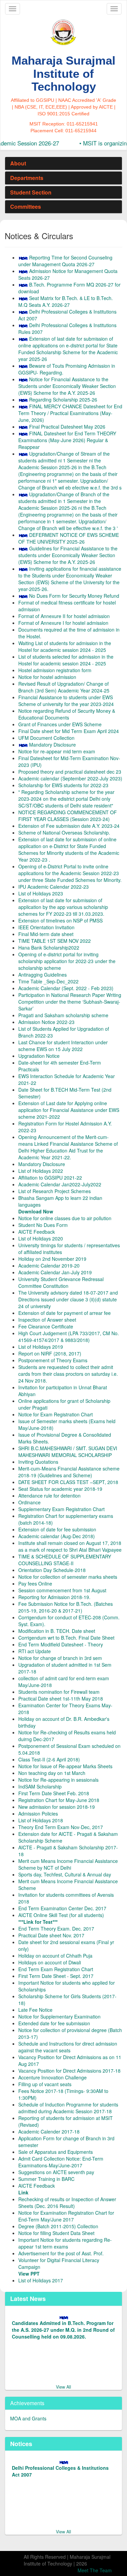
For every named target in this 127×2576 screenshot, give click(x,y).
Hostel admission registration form (55, 670)
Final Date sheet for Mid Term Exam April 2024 (69, 731)
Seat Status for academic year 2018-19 (60, 1489)
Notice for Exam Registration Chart (56, 1414)
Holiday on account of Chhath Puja (55, 1956)
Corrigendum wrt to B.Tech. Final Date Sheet (66, 1638)
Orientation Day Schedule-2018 (52, 1570)
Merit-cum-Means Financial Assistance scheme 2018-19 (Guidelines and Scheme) (69, 1472)
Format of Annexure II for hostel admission (64, 616)
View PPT (29, 2274)
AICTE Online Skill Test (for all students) (61, 1915)
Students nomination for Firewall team (59, 1692)
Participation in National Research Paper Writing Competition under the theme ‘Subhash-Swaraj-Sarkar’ (70, 1002)
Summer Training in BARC (46, 2179)
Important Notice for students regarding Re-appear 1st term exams (65, 2243)
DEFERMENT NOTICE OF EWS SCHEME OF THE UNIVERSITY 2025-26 (69, 538)
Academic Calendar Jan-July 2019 (55, 1272)
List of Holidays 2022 (41, 1171)
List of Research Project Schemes (55, 1191)
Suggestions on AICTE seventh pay (56, 2172)
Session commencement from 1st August (62, 1590)
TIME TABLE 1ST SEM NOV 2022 (55, 941)
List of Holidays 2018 (41, 1820)
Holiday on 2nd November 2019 (52, 1259)
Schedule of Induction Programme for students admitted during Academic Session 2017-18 (68, 2108)
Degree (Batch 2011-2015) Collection (58, 2226)
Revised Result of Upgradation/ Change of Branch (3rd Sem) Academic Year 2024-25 (64, 687)
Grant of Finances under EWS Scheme (60, 724)
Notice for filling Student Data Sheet (56, 2233)
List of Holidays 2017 (41, 2280)
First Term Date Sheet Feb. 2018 (54, 1793)
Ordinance (29, 1502)
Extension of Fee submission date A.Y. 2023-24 (69, 826)
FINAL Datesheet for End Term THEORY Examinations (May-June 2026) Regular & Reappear (67, 440)
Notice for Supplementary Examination (59, 2016)
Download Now (36, 1211)
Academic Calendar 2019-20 (49, 1266)
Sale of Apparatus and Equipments (56, 2152)
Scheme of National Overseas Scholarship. (64, 833)
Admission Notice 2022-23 (46, 1022)
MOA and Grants (28, 2418)
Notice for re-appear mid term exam (57, 751)
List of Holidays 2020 (41, 1238)
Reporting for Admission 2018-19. (54, 1597)
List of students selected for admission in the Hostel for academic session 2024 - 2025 (66, 660)
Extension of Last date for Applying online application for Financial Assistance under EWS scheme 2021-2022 (69, 1110)
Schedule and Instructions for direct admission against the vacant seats (68, 2047)
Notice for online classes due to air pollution (65, 1218)
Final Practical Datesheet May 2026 (67, 427)
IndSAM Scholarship (40, 1786)
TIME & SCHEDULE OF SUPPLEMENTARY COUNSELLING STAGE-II (65, 1560)
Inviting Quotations (38, 1462)
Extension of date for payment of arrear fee (65, 1313)
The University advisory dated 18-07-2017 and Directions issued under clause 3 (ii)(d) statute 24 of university (68, 1299)
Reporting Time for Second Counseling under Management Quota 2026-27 (65, 261)
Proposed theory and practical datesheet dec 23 (70, 772)
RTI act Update (35, 1651)
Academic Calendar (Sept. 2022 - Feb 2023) (66, 988)
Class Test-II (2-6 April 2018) (49, 1759)
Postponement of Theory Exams (53, 1360)
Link (23, 2192)
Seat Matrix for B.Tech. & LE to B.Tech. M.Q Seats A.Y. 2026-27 (66, 301)
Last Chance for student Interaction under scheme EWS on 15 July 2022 (63, 1046)
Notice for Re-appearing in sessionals (58, 1780)
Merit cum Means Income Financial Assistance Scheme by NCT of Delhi (68, 1864)
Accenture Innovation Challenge (52, 2077)
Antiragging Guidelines (43, 975)
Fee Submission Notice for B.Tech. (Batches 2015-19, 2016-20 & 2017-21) (66, 1607)
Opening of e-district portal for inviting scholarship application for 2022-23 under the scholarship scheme (67, 961)
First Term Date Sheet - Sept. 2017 (56, 1976)
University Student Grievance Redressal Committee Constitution (61, 1282)
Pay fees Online (35, 1583)
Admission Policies (38, 1814)
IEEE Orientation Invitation (46, 927)
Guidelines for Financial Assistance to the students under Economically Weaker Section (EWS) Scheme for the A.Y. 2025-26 (68, 555)
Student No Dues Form (43, 1225)
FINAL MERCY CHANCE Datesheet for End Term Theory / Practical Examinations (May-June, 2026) (70, 413)
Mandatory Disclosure (52, 745)
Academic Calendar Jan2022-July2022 (60, 1184)
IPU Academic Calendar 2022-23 (54, 887)
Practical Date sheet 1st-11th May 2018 (61, 1699)
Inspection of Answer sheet (47, 1320)
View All (63, 2387)
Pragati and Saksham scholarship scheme (63, 1015)
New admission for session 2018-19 (57, 1807)
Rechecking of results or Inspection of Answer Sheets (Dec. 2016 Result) (67, 2203)
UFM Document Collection (46, 738)
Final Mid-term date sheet (46, 934)
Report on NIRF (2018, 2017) (50, 1353)
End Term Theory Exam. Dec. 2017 (56, 1929)
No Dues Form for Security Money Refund (74, 596)
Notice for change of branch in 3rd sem (60, 1658)
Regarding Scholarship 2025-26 (63, 400)
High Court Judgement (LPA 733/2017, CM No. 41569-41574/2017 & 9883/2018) (69, 1337)
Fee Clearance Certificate (46, 1326)
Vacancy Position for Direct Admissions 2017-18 (69, 2071)
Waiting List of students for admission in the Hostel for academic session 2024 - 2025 (65, 646)
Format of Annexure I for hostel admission (63, 623)
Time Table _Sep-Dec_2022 (48, 981)
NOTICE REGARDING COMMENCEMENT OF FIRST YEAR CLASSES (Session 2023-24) (68, 816)
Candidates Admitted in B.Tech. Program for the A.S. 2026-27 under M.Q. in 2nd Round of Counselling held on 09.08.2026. (63, 2328)
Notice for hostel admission (47, 677)
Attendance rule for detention (49, 1496)
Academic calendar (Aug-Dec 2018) (57, 1536)
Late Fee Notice (35, 2010)
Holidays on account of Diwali (50, 1962)
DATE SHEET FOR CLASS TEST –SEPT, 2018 (68, 1482)
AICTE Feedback (37, 1232)
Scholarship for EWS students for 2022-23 (63, 785)
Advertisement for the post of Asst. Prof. (61, 2253)
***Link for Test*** (38, 1922)
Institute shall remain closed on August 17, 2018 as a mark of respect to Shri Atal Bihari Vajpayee (70, 1546)
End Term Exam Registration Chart (56, 1969)
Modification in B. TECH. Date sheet (57, 1631)
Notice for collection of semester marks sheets (68, 1577)
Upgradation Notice (39, 1056)
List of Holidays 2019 (41, 1347)
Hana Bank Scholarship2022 (49, 948)
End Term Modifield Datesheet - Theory (61, 1644)
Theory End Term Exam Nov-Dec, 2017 (61, 1827)
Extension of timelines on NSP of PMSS (60, 920)
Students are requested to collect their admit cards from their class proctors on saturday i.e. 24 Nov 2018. (68, 1374)
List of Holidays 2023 (41, 893)
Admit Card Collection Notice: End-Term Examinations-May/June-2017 (61, 2162)
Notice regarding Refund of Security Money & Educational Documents (67, 714)
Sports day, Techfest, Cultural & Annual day (65, 1874)
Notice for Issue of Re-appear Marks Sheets (65, 1766)
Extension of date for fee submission (57, 1529)
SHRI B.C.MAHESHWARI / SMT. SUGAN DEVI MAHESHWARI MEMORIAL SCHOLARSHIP (68, 1452)
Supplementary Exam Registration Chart (61, 1509)
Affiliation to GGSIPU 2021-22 (50, 1178)
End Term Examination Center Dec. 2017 (62, 1908)
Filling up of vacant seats (45, 2084)
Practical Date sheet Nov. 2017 (51, 1935)
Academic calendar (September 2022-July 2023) (70, 778)
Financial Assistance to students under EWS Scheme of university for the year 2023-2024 (66, 701)
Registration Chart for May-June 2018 (59, 1800)
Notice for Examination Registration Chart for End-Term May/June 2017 (66, 2216)
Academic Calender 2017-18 (49, 2132)
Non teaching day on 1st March (52, 1773)
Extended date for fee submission (54, 2023)
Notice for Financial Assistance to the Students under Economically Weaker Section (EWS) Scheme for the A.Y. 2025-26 (67, 386)
